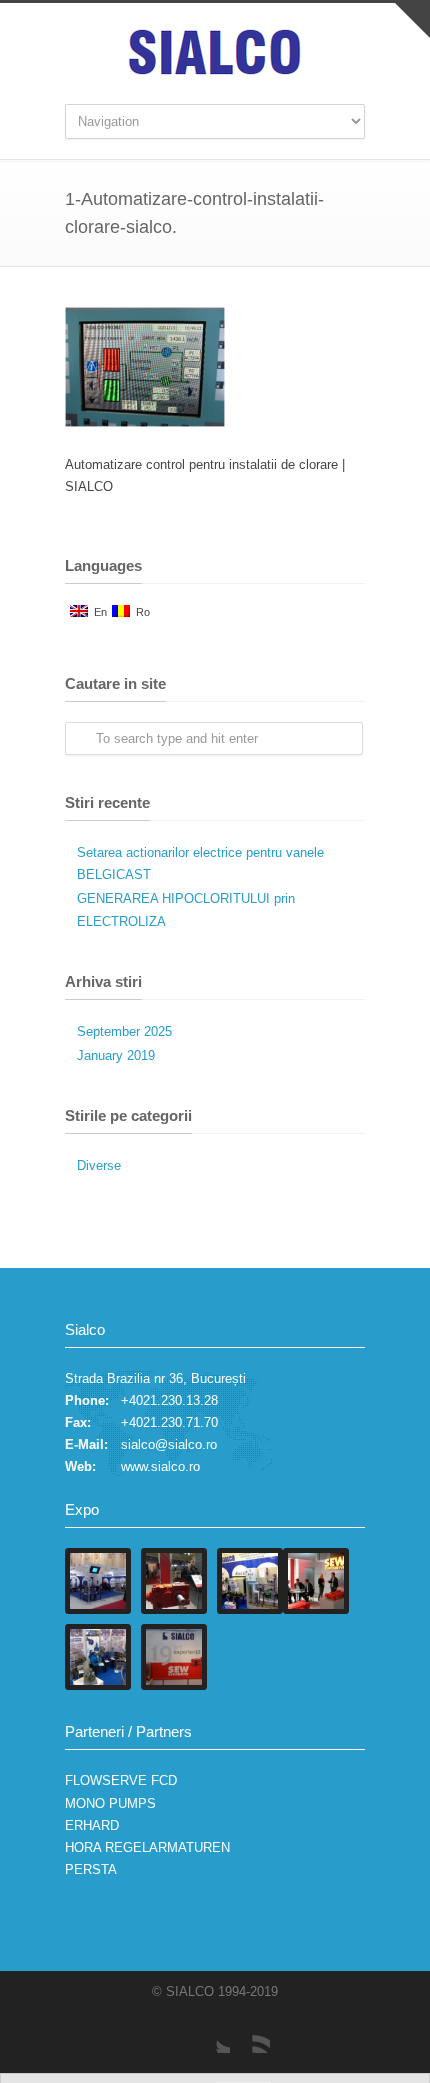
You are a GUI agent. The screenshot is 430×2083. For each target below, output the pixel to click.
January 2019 (116, 1055)
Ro (140, 612)
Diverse (99, 1165)
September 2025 (124, 1031)
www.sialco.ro (160, 1466)
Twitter (210, 2033)
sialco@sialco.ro (169, 1444)
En (97, 612)
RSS (250, 2033)
